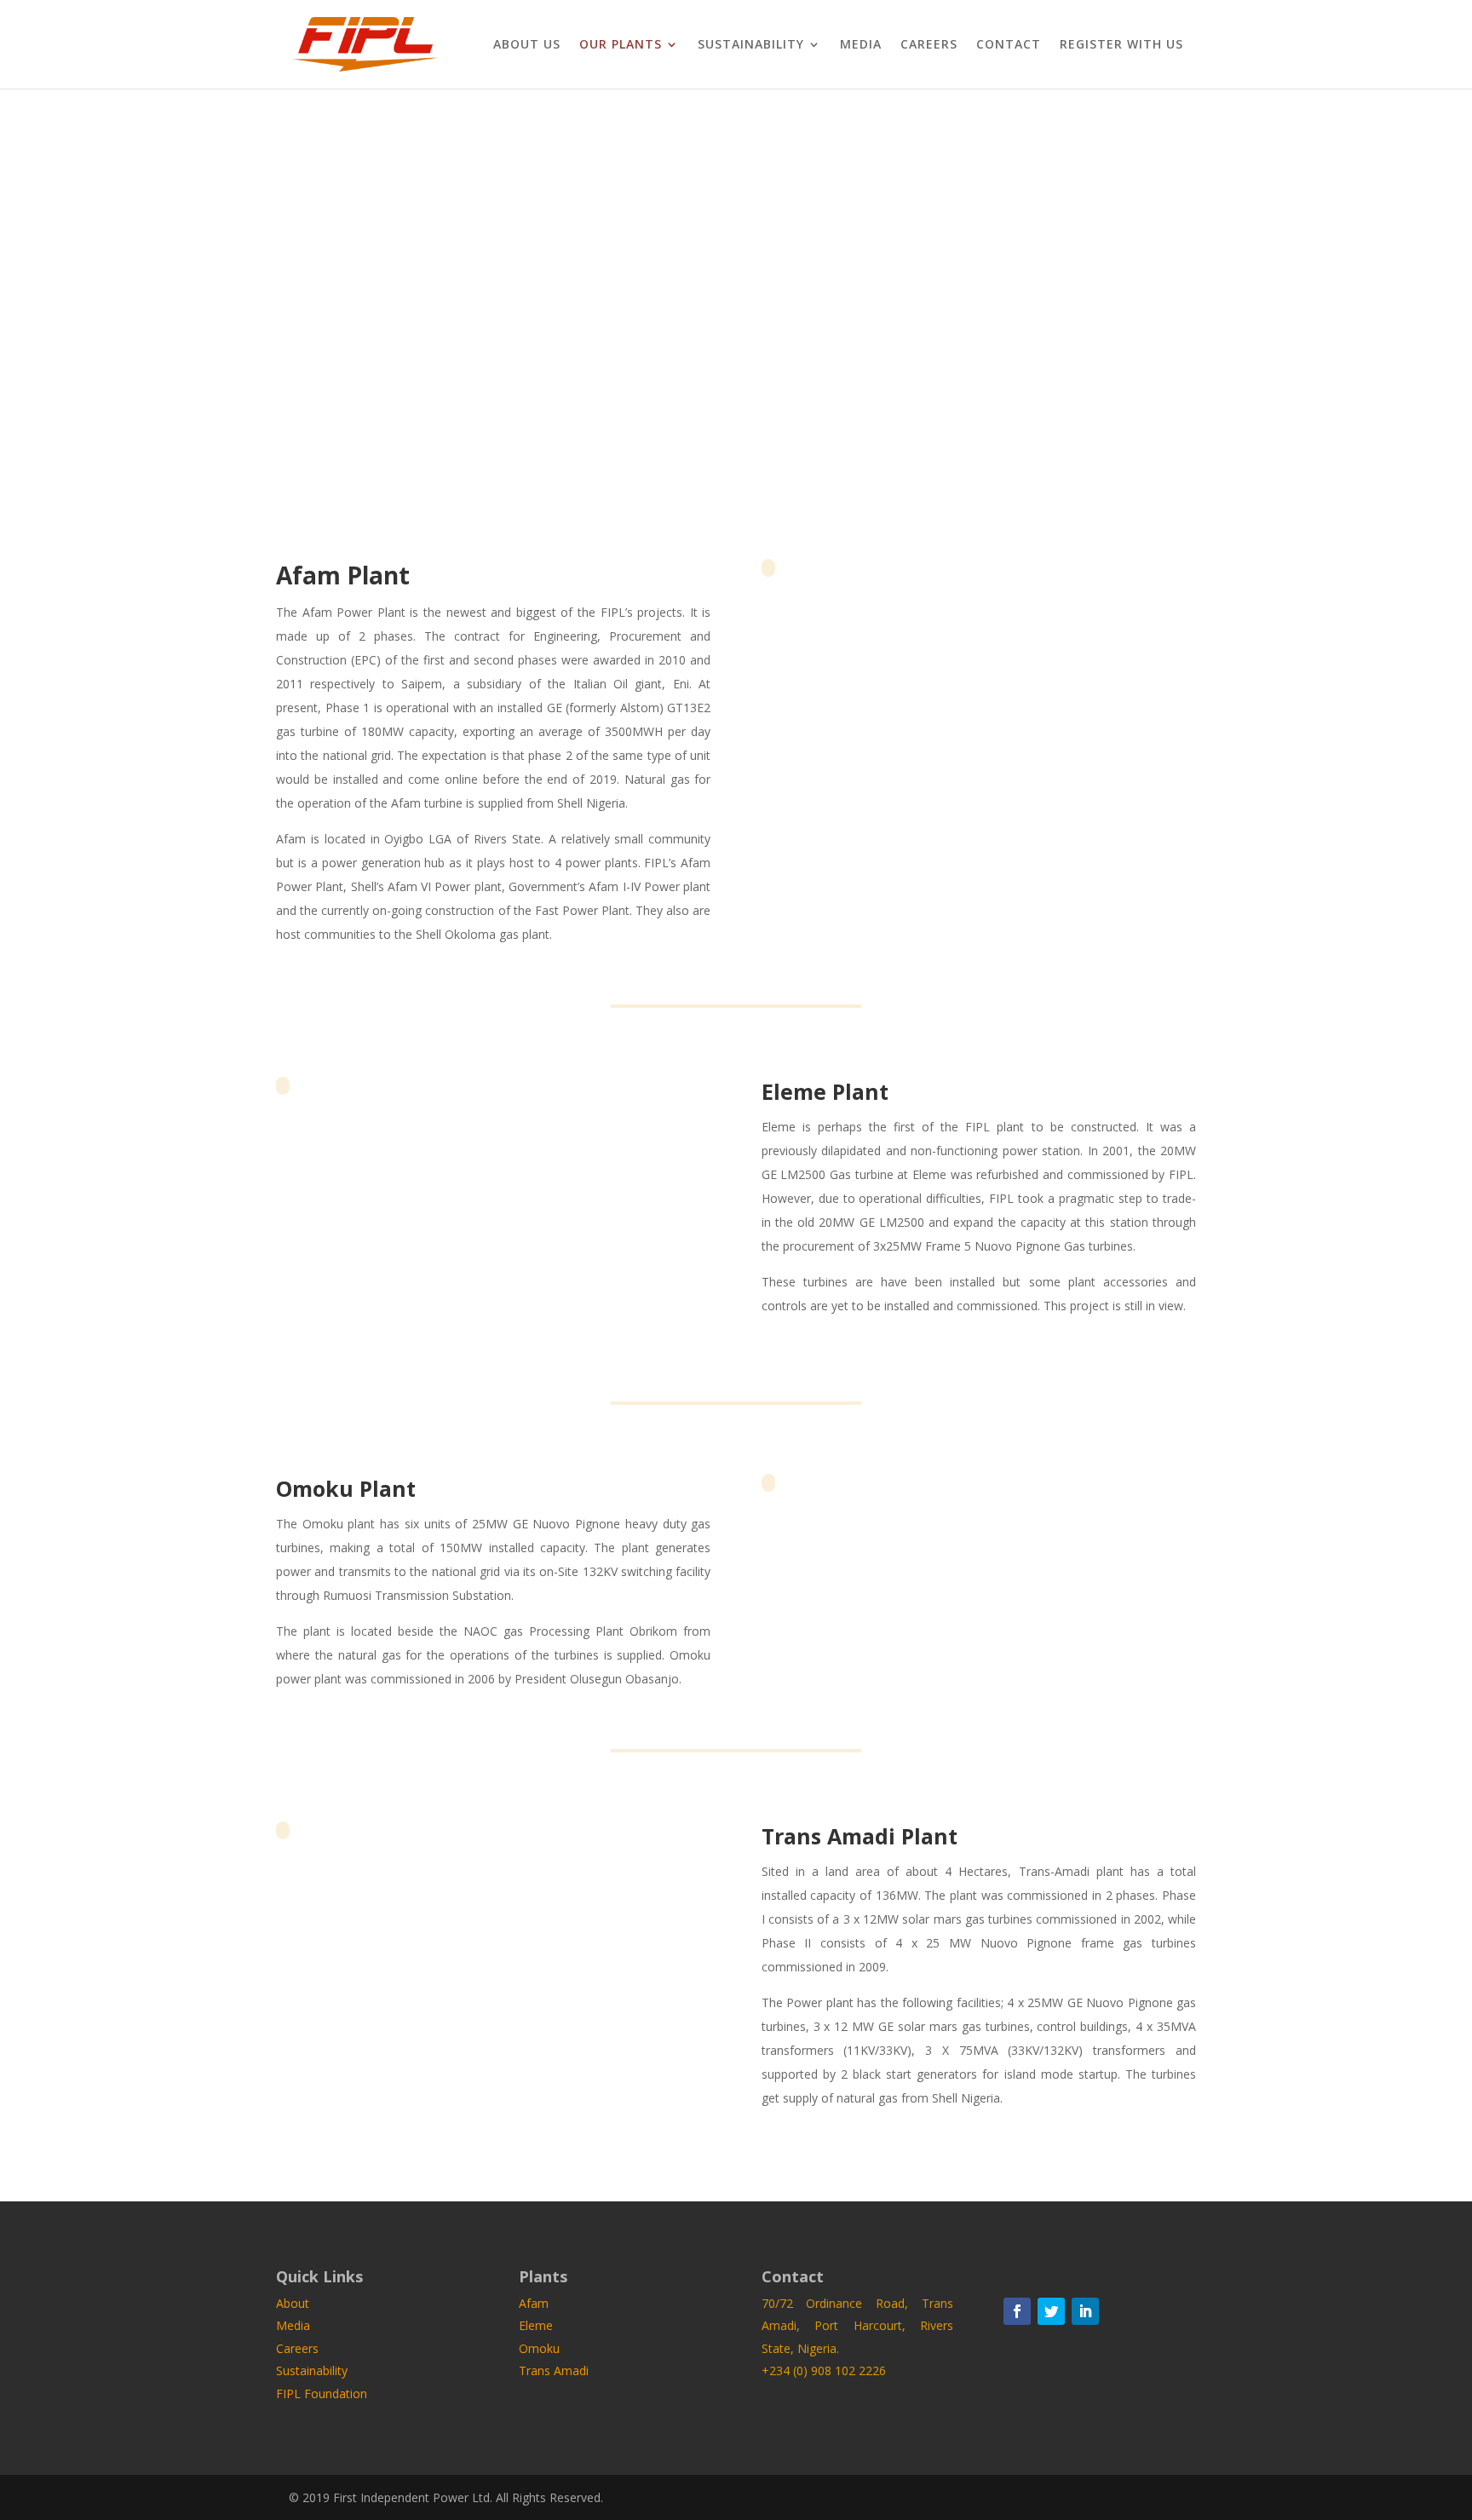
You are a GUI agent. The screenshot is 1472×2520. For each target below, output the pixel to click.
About (293, 2303)
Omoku (539, 2348)
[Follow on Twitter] (1051, 2311)
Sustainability (312, 2370)
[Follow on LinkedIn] (1085, 2311)
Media (293, 2325)
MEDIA (861, 45)
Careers (297, 2348)
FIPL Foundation (322, 2393)
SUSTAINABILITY (751, 45)
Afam (534, 2303)
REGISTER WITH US (1121, 45)
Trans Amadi (554, 2370)
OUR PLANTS (621, 45)
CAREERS (929, 45)
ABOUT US (527, 45)
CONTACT (1009, 45)
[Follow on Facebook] (1017, 2311)
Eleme (536, 2325)
